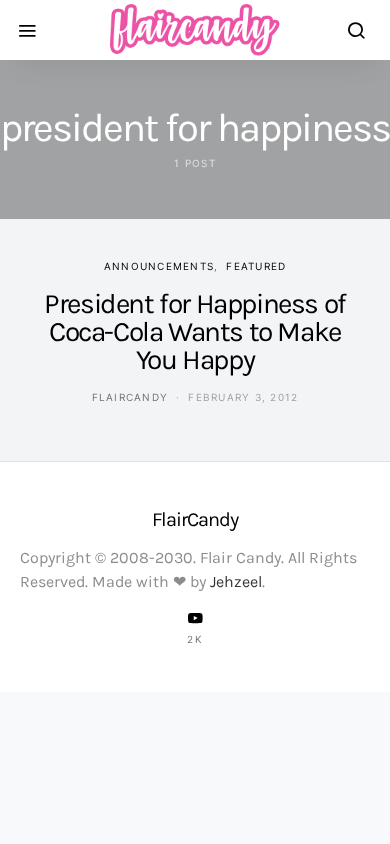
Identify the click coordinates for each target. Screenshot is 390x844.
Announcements (159, 266)
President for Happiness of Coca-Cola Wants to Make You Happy (195, 331)
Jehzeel (236, 581)
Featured (256, 266)
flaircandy (130, 397)
